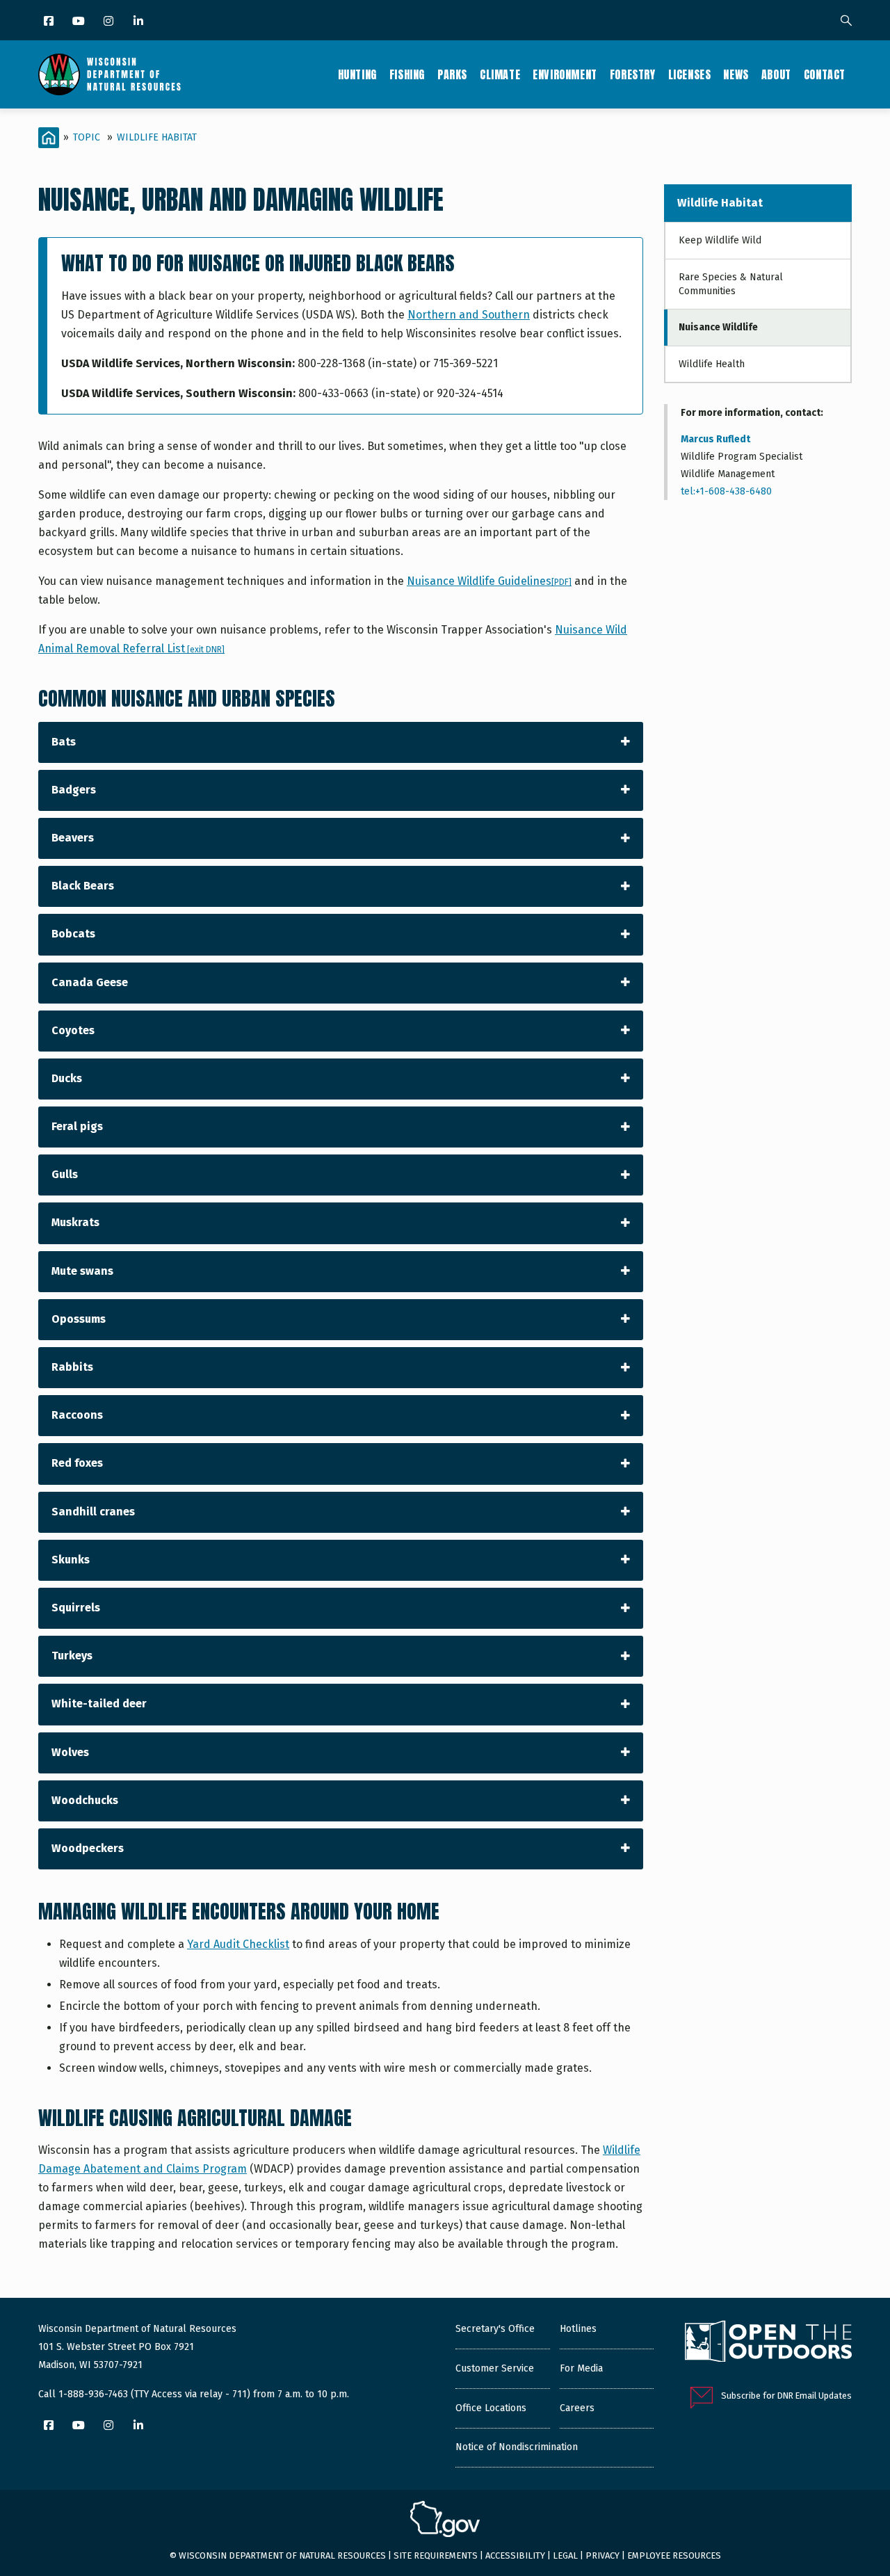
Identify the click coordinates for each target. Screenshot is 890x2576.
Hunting (357, 74)
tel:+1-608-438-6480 (726, 491)
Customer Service (495, 2368)
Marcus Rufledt (715, 439)
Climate (500, 74)
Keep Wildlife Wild (720, 240)
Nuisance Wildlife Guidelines (489, 581)
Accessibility (515, 2555)
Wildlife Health (712, 364)
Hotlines (578, 2329)
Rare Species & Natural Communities (731, 284)
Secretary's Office (495, 2329)
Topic (87, 137)
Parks (452, 74)
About (776, 74)
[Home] (110, 74)
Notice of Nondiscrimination (517, 2447)
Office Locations (491, 2408)
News (736, 74)
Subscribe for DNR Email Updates (786, 2396)
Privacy (602, 2555)
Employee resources (674, 2555)
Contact (825, 74)
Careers (577, 2408)
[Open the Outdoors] (768, 2343)
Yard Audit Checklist (238, 1944)
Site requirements (436, 2555)
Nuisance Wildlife (718, 327)
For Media (581, 2368)
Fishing (407, 74)
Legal (565, 2555)
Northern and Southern (469, 315)
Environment (565, 74)
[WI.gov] (445, 2521)
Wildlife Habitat (157, 137)
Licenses (690, 74)
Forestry (633, 74)
